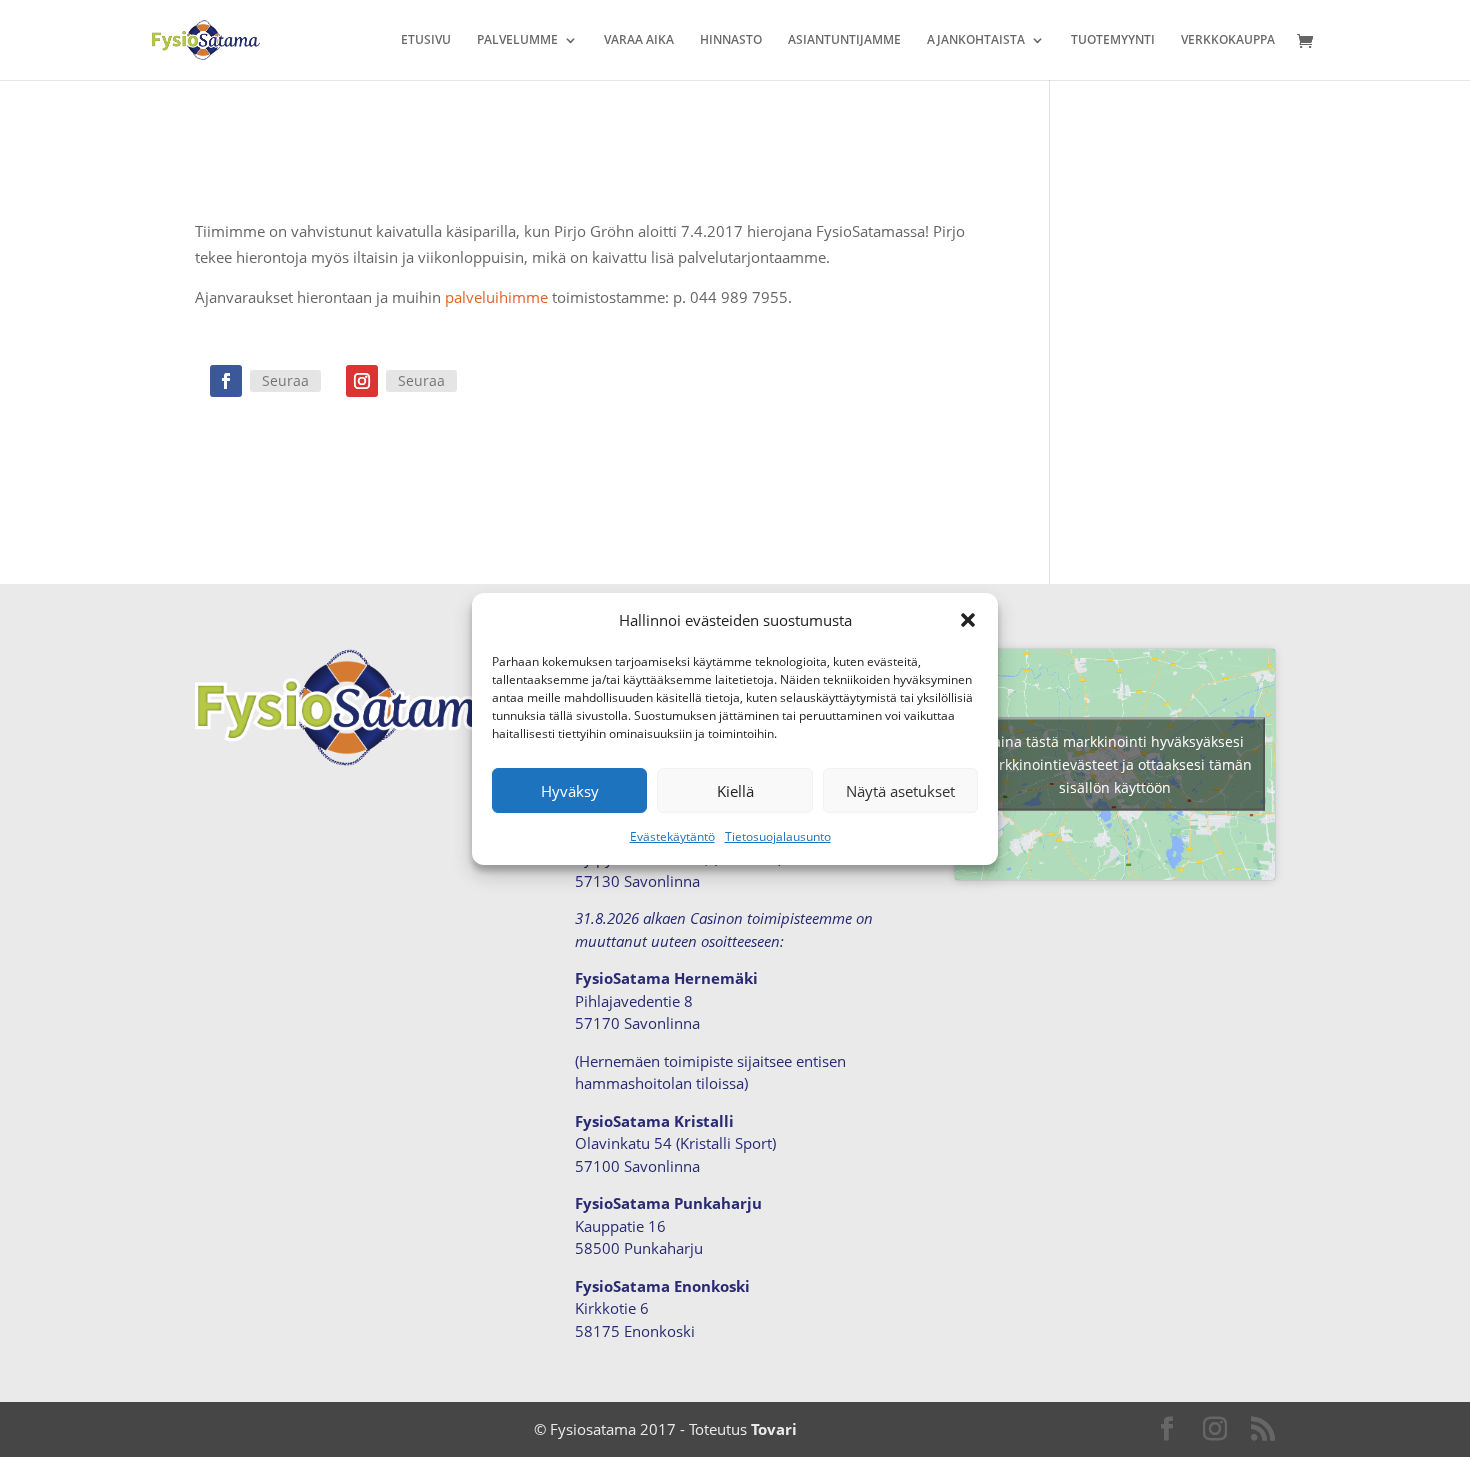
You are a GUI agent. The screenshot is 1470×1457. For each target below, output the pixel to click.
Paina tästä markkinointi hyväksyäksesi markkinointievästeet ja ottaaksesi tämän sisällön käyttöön (1115, 764)
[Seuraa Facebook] (226, 381)
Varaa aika (639, 40)
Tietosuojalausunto (778, 836)
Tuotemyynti (1113, 40)
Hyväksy (570, 791)
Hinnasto (731, 40)
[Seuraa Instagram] (362, 381)
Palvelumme (517, 40)
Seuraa (285, 380)
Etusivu (426, 40)
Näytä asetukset (900, 791)
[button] (968, 620)
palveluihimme (496, 297)
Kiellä (735, 791)
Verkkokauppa (1228, 40)
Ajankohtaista (976, 40)
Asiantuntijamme (844, 40)
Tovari (774, 1429)
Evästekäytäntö (672, 836)
